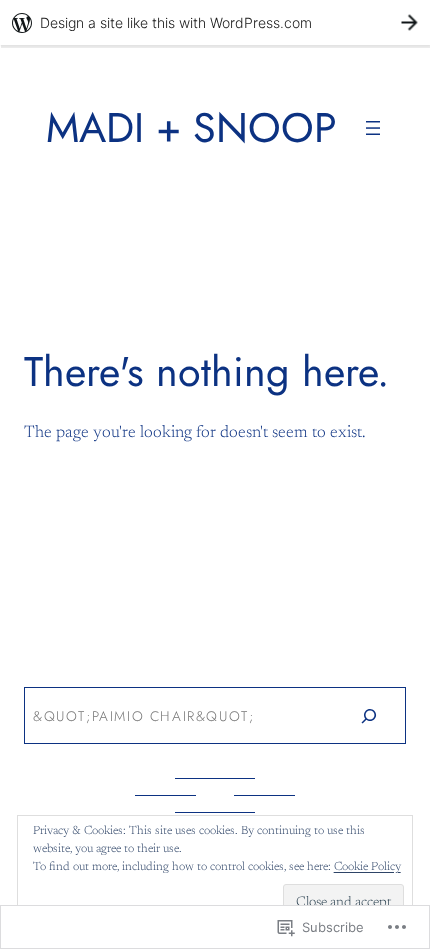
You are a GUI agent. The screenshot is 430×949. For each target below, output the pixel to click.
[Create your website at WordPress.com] (215, 22)
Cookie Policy (367, 867)
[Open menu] (373, 128)
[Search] (368, 715)
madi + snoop (191, 127)
